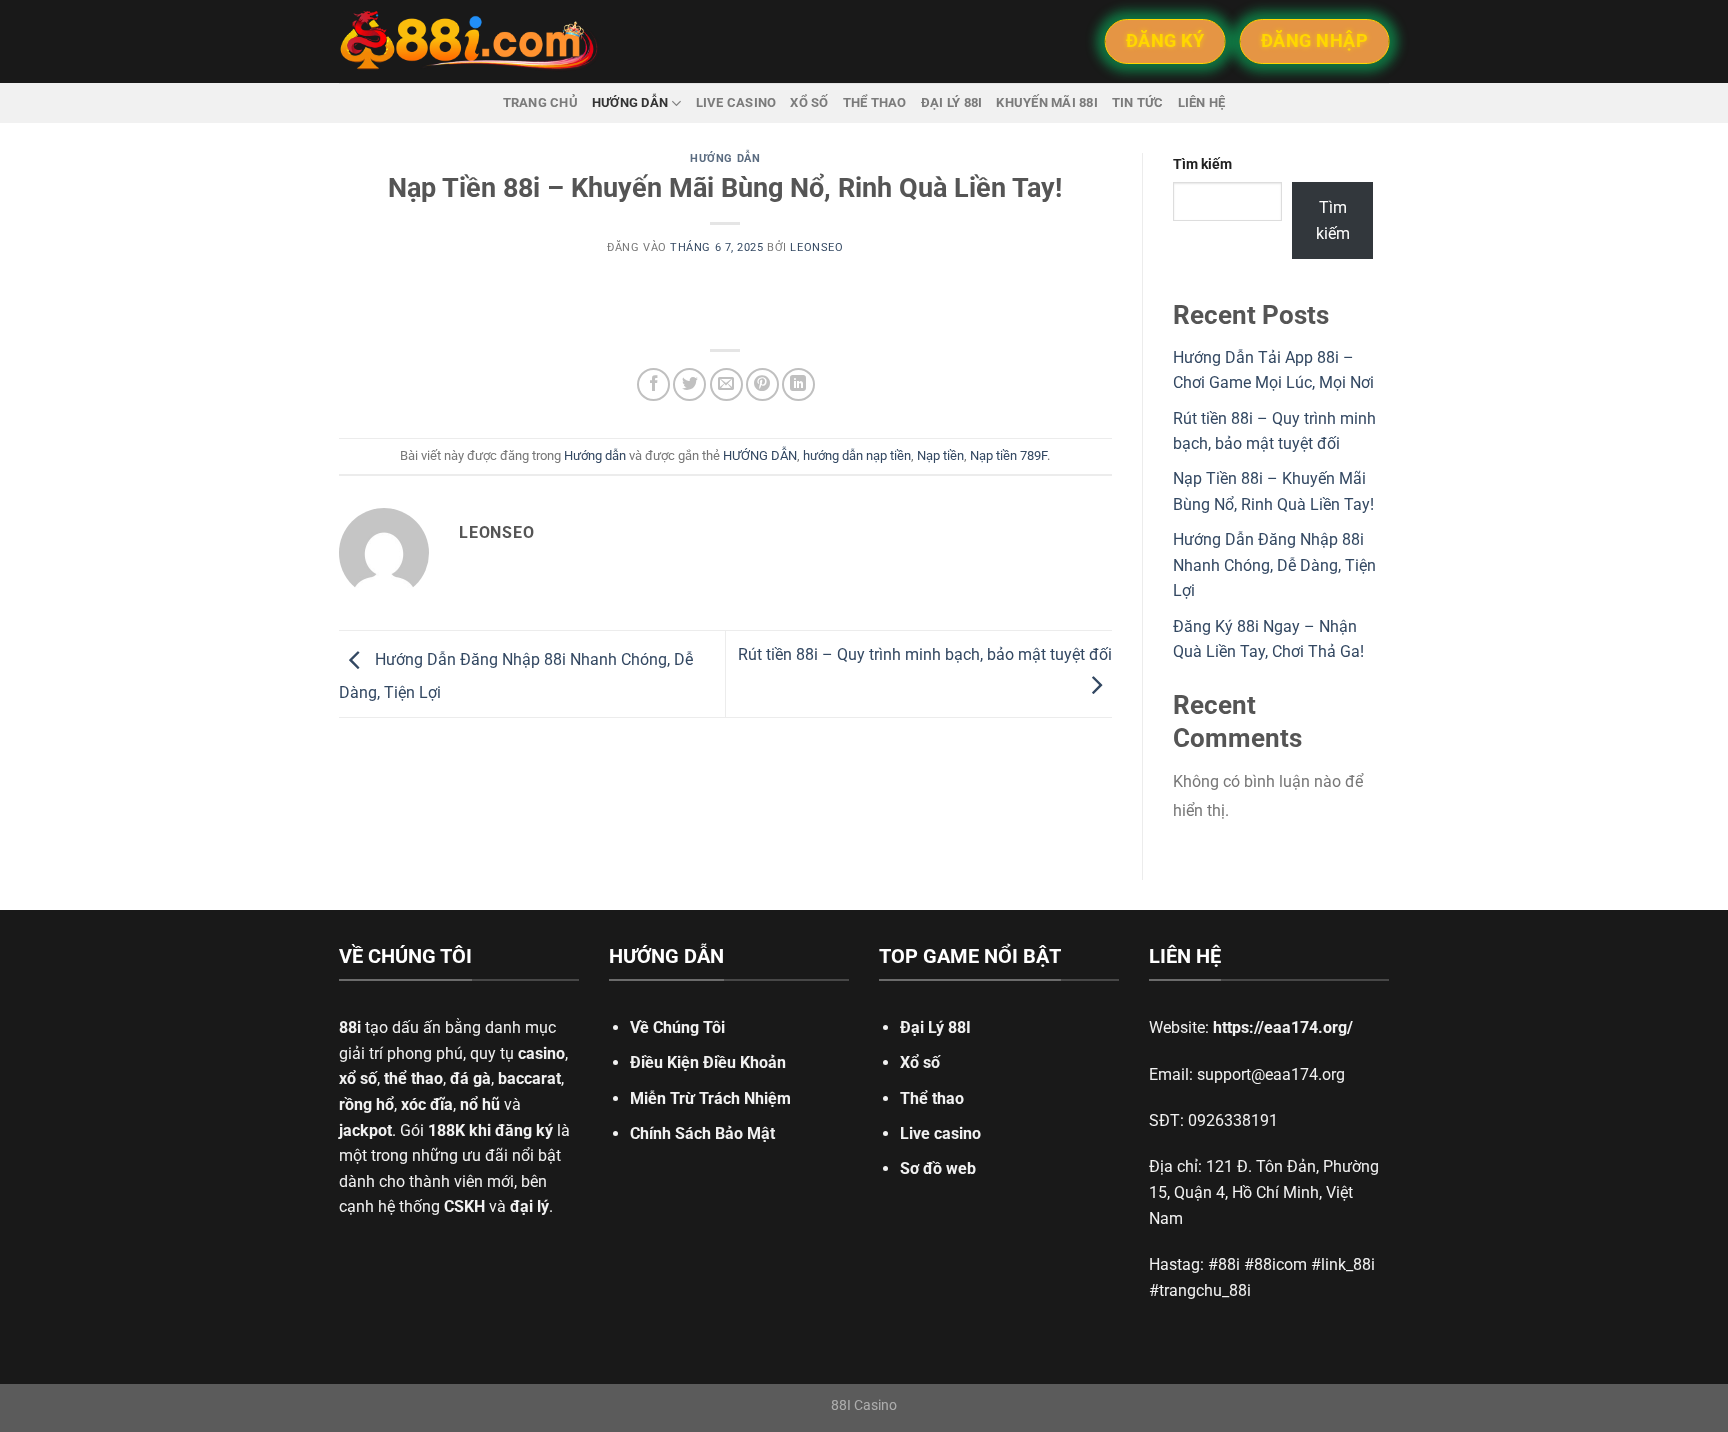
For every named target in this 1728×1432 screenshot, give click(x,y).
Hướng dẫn (630, 102)
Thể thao (875, 102)
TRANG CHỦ (540, 102)
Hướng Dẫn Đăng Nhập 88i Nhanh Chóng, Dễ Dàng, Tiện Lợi (1274, 565)
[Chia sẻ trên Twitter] (689, 384)
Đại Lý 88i (952, 102)
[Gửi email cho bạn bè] (726, 384)
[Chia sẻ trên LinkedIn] (798, 384)
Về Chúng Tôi (677, 1027)
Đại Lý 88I (935, 1027)
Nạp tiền (940, 455)
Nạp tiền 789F (1008, 455)
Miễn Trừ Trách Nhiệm (710, 1098)
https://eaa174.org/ (1283, 1027)
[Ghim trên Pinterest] (762, 384)
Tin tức (1138, 102)
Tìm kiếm (1202, 164)
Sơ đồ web (938, 1168)
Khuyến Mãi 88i (1047, 102)
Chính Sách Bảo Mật (702, 1133)
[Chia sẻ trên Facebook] (653, 384)
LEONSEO (816, 247)
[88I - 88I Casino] (469, 42)
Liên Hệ (1202, 102)
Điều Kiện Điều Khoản (708, 1062)
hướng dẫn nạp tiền (857, 455)
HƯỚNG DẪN (760, 455)
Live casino (736, 102)
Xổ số (809, 102)
